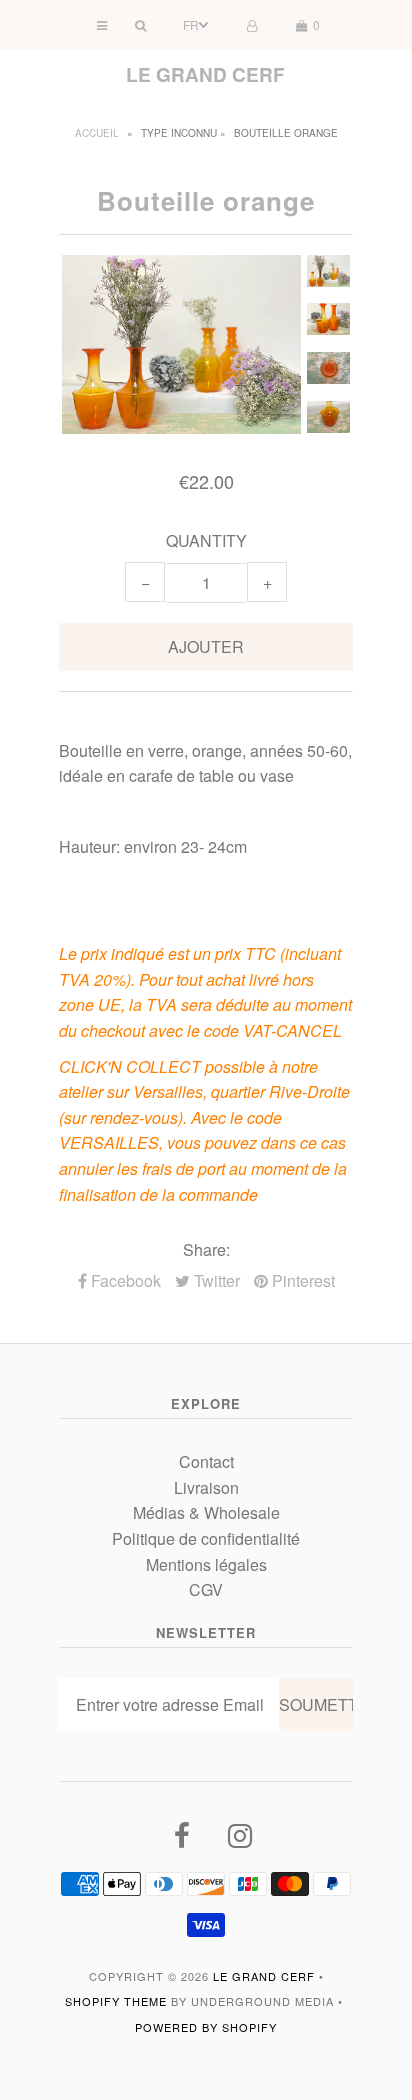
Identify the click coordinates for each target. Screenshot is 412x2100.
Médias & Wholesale (206, 1512)
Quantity (206, 540)
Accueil (97, 133)
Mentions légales (206, 1564)
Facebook (124, 1280)
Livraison (206, 1487)
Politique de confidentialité (206, 1538)
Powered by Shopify (206, 2027)
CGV (206, 1589)
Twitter (215, 1280)
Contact (206, 1461)
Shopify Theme (116, 2001)
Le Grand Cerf (205, 74)
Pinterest (301, 1280)
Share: (206, 1249)
